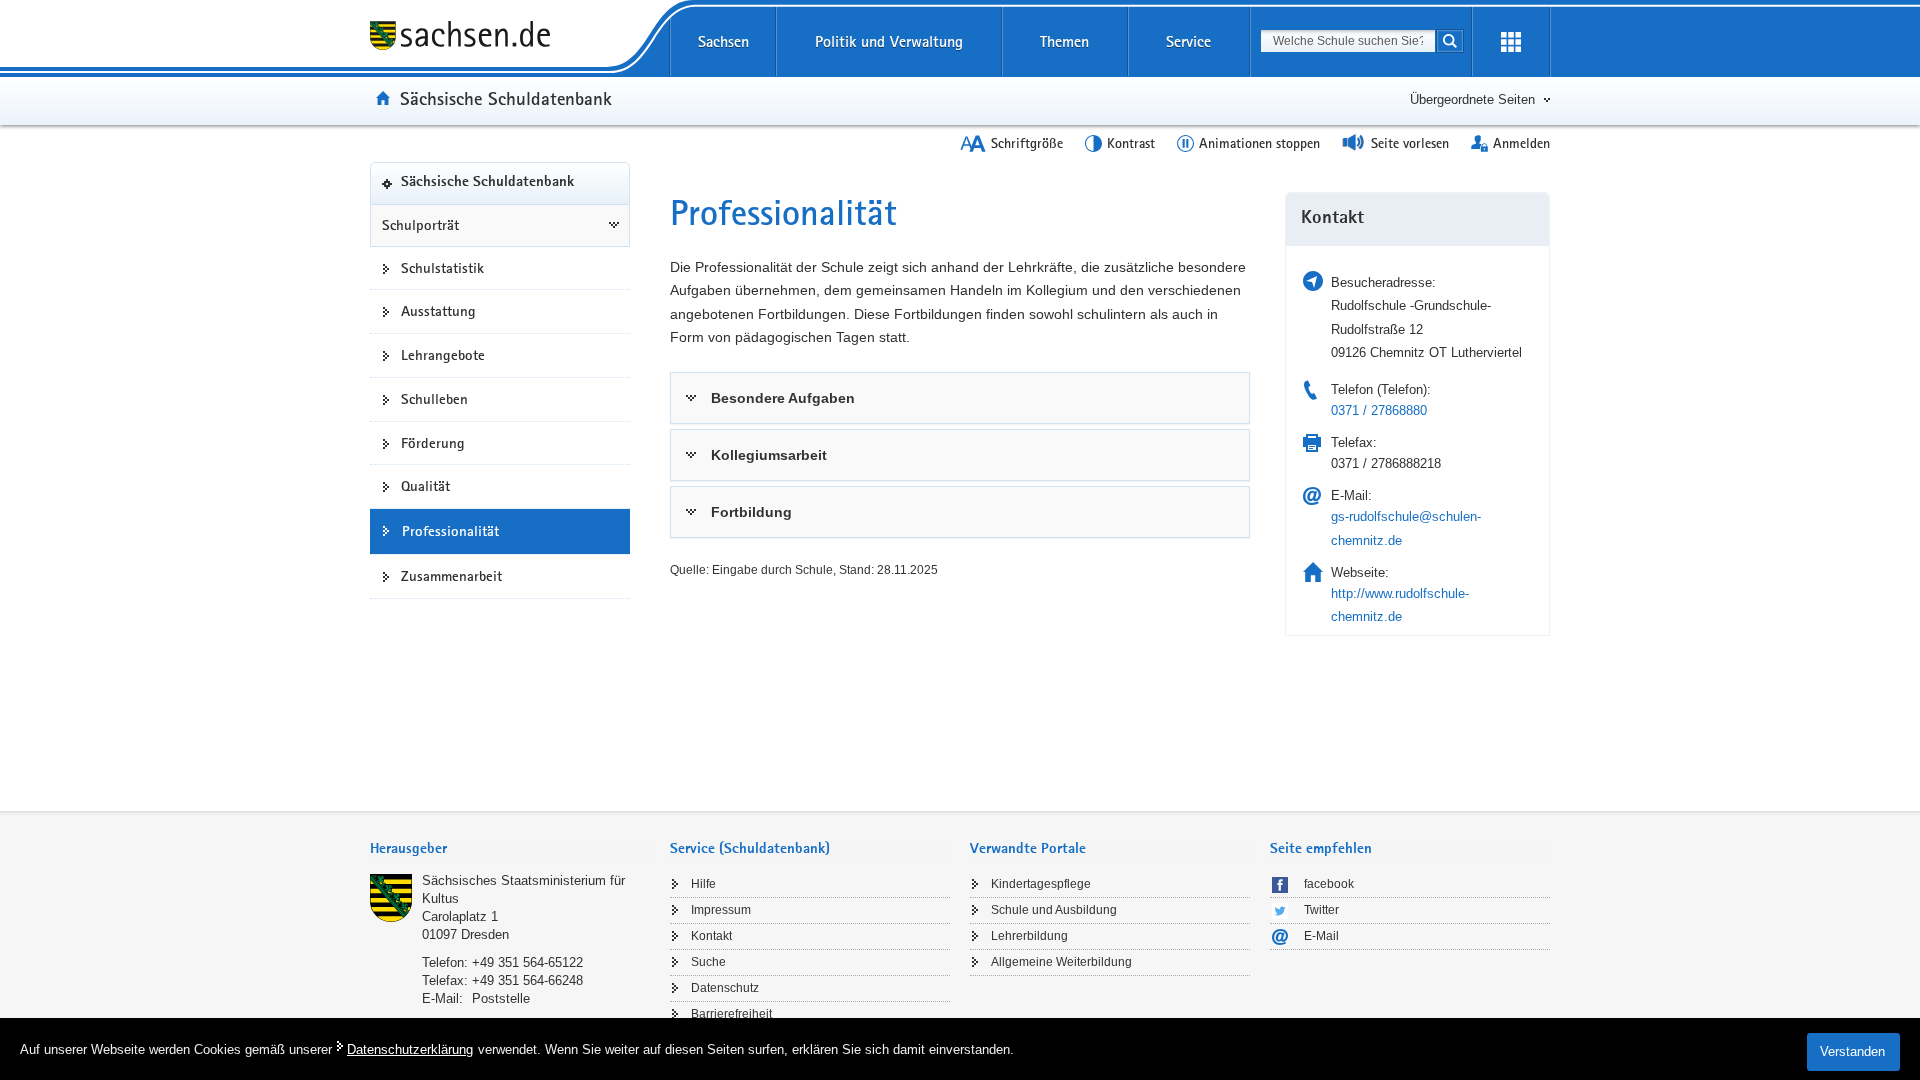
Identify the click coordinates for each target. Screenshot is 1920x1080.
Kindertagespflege (1041, 884)
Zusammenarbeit (451, 576)
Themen (1064, 41)
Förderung (433, 443)
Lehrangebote (443, 355)
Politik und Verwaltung (889, 41)
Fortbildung (751, 512)
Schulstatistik (442, 268)
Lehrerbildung (1029, 936)
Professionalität (450, 531)
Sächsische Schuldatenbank (506, 98)
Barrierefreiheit (731, 1014)
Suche (708, 962)
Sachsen (723, 41)
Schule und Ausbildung (1054, 910)
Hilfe (703, 884)
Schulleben (434, 399)
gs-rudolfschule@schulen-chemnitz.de (1406, 528)
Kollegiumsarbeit (769, 455)
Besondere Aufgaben (783, 398)
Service (1188, 41)
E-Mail (1321, 936)
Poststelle (501, 998)
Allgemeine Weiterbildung (1061, 962)
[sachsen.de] (500, 38)
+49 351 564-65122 (527, 962)
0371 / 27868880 (1379, 410)
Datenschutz (725, 988)
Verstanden (1852, 1051)
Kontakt (711, 936)
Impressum (721, 910)
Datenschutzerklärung (410, 1049)
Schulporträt (420, 225)
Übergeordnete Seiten (1472, 99)
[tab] (960, 398)
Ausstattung (438, 311)
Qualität (425, 486)
